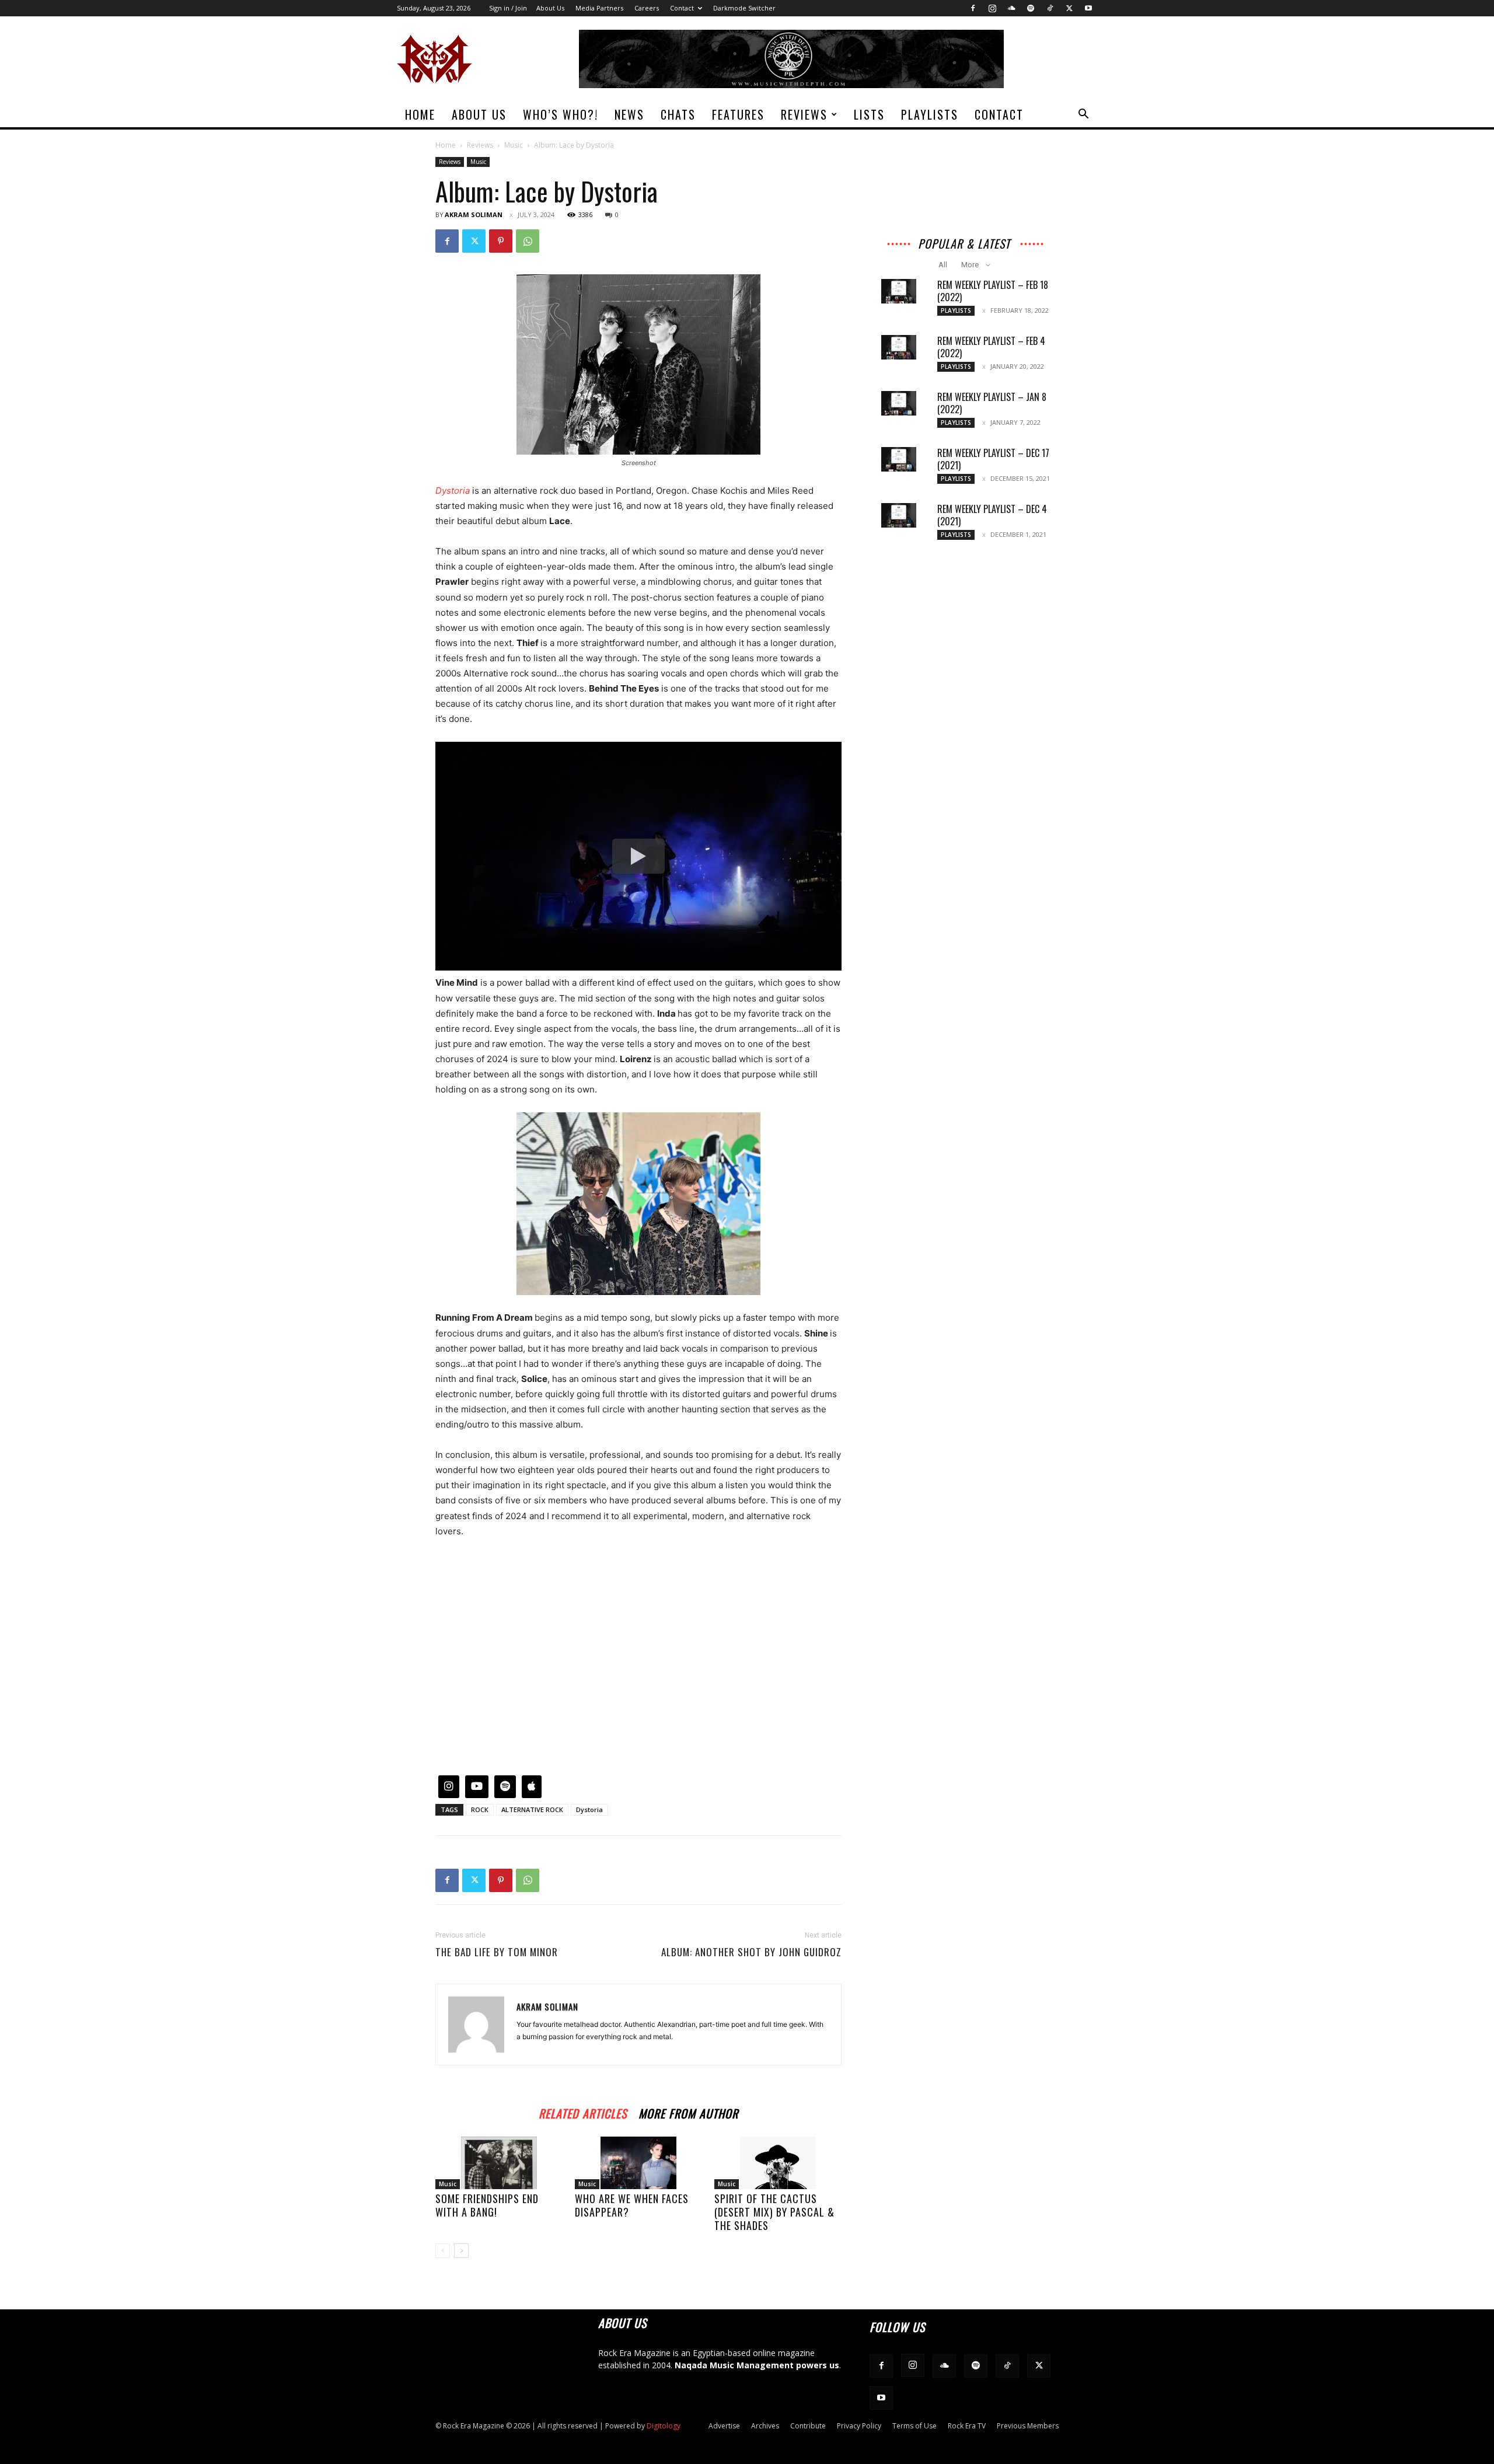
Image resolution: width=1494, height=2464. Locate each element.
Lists (869, 114)
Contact (682, 8)
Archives (765, 2426)
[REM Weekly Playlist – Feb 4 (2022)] (899, 347)
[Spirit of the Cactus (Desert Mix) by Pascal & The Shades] (778, 2163)
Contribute (808, 2426)
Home (420, 114)
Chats (678, 114)
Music (514, 145)
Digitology (664, 2426)
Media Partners (599, 8)
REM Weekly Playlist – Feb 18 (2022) (993, 291)
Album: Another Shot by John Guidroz (751, 1952)
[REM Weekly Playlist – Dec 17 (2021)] (899, 459)
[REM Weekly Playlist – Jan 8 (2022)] (899, 403)
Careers (647, 8)
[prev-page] (443, 2251)
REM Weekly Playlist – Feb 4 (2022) (991, 347)
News (629, 114)
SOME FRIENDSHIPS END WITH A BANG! (487, 2205)
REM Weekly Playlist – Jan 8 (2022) (992, 403)
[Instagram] (992, 8)
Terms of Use (914, 2426)
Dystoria (589, 1809)
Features (738, 114)
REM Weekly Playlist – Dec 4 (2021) (992, 515)
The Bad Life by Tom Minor (497, 1952)
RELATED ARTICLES (583, 2112)
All (943, 265)
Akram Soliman (474, 214)
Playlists (930, 114)
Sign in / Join (508, 8)
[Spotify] (1031, 8)
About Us (550, 8)
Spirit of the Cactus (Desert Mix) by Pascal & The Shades (774, 2212)
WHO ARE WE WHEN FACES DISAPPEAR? (632, 2205)
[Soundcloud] (1011, 8)
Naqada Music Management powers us (757, 2365)
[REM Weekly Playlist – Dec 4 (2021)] (899, 515)
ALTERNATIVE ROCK (532, 1809)
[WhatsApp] (528, 241)
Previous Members (1028, 2426)
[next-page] (461, 2251)
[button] (1083, 115)
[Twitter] (1069, 8)
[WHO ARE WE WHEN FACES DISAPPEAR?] (638, 2163)
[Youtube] (1088, 8)
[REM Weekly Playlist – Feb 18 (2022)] (899, 291)
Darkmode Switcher (744, 8)
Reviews (804, 114)
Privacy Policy (859, 2426)
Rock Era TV (967, 2426)
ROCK (480, 1809)
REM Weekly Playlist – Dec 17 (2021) (993, 459)
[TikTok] (1050, 8)
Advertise (724, 2426)
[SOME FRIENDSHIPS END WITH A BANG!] (499, 2163)
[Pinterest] (501, 241)
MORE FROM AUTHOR (688, 2112)
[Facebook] (973, 8)
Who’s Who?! (561, 114)
